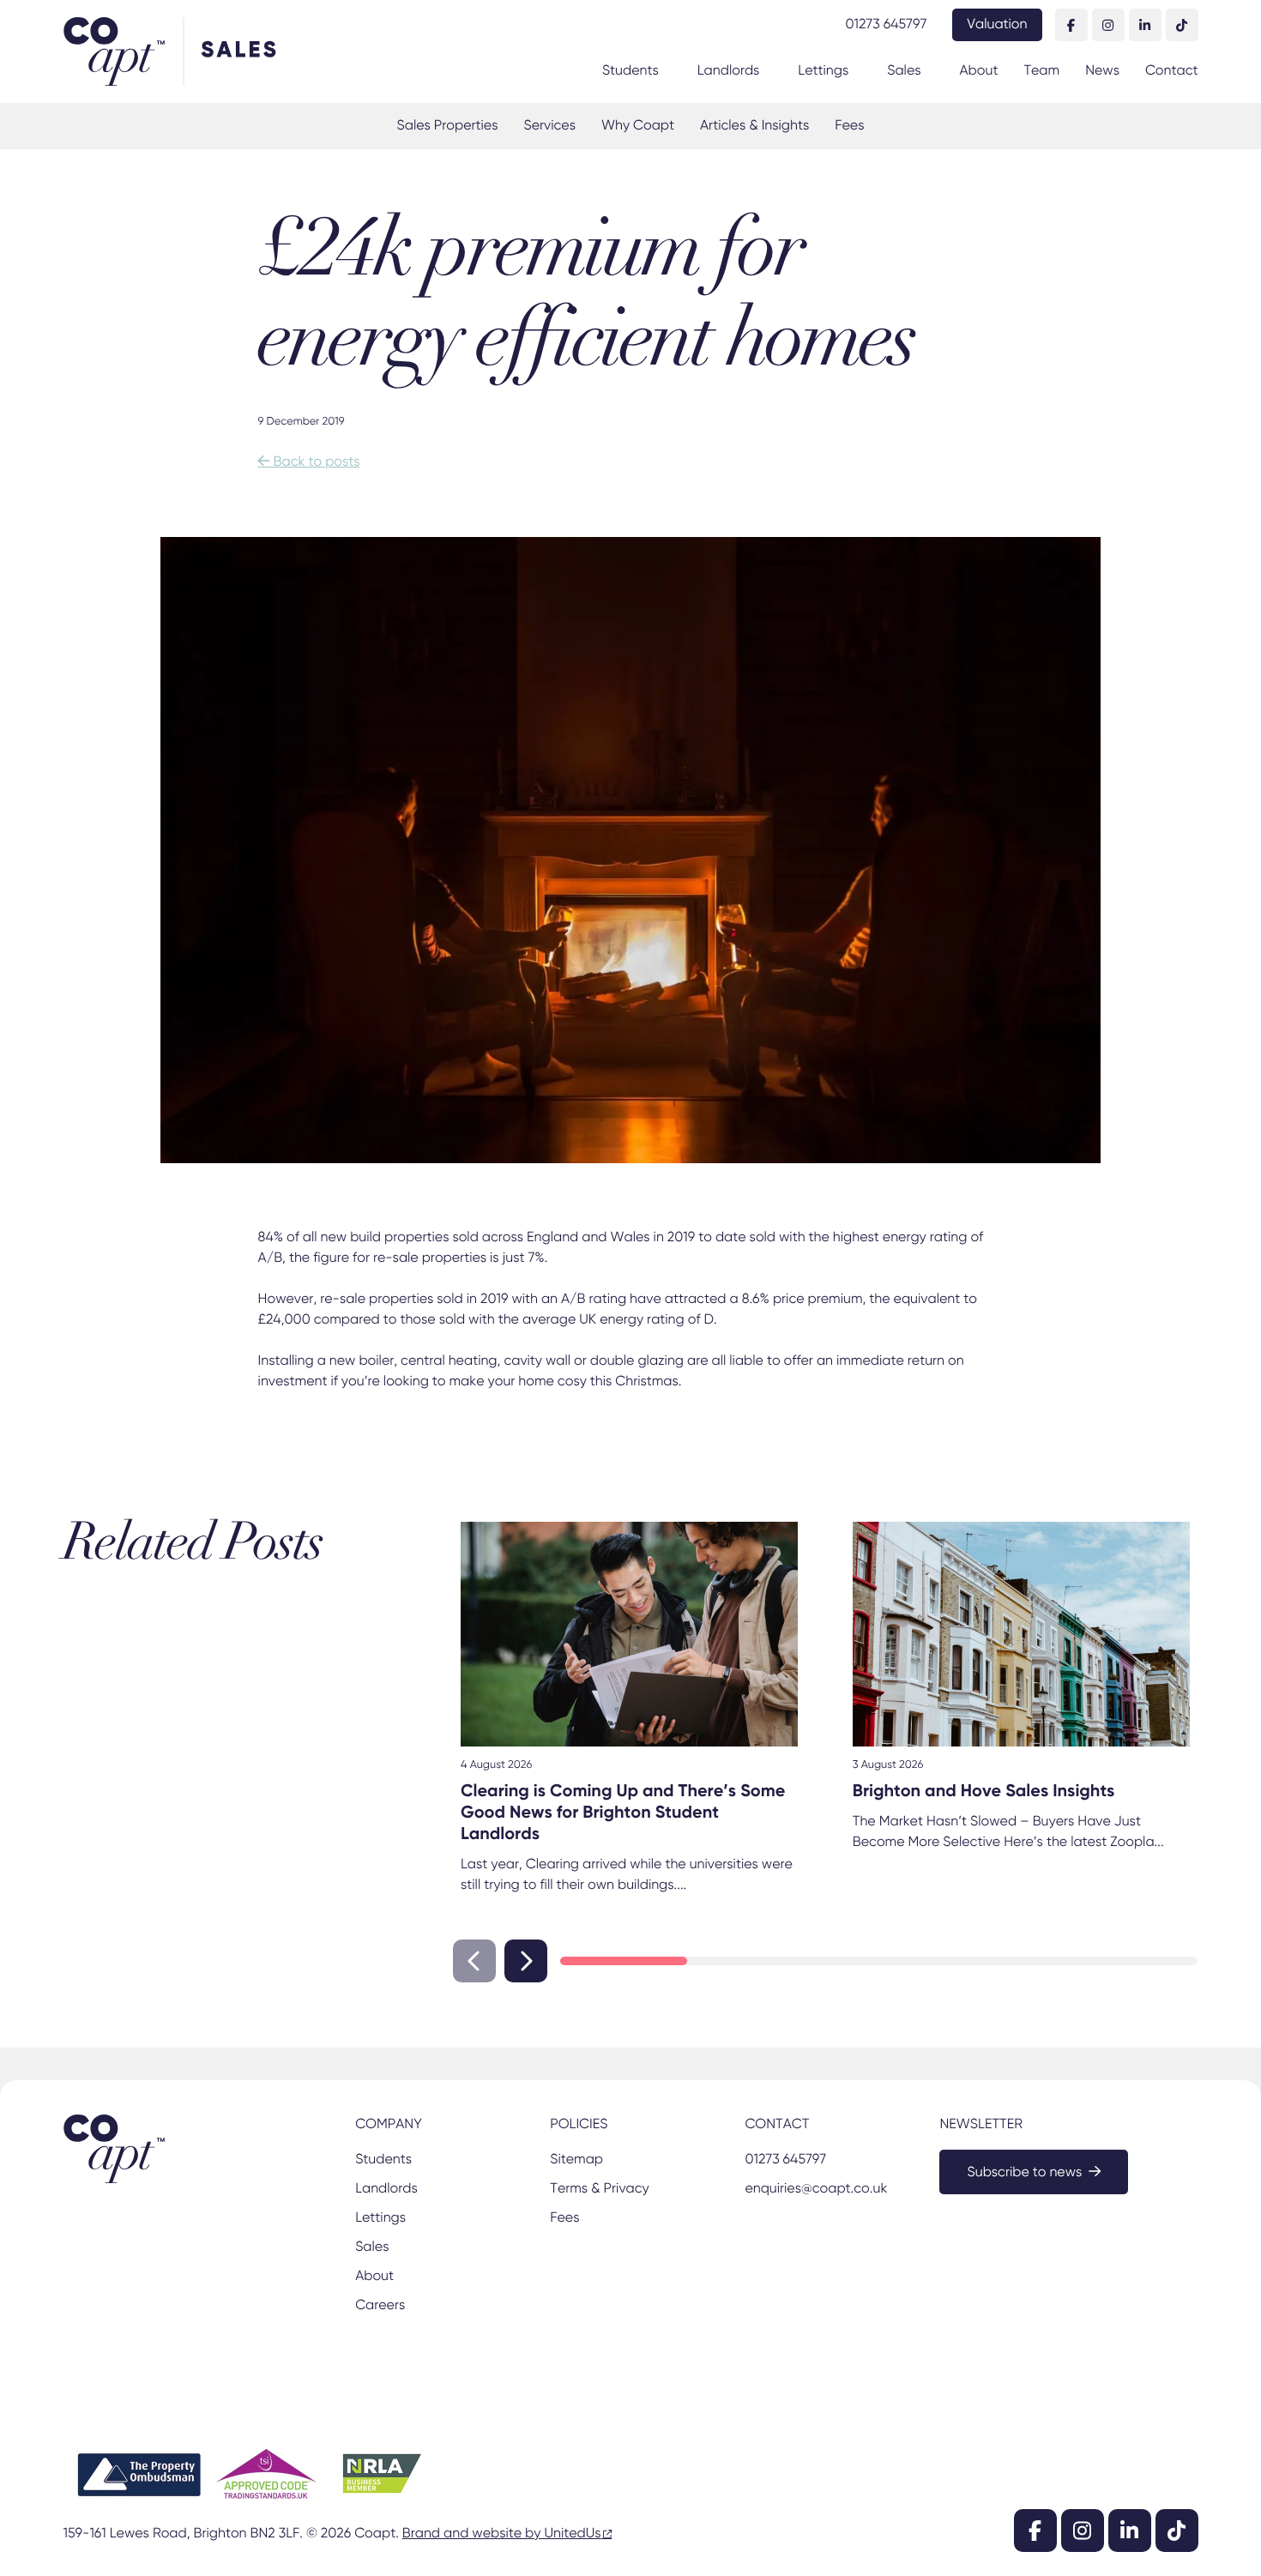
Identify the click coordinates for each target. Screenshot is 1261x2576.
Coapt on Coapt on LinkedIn (1145, 25)
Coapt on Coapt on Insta (1108, 25)
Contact (1172, 71)
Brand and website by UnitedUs (502, 2534)
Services (549, 126)
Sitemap (576, 2160)
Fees (849, 126)
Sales (904, 71)
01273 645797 (886, 25)
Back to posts (309, 462)
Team (1041, 71)
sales (241, 51)
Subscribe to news (1024, 2173)
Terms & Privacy (599, 2189)
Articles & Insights (754, 126)
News (1102, 71)
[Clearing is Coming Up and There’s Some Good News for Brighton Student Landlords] (629, 1634)
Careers (380, 2306)
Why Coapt (638, 126)
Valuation (997, 25)
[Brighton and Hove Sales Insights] (1021, 1634)
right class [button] (526, 1961)
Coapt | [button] (123, 51)
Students (630, 71)
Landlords (729, 71)
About (979, 71)
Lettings (823, 71)
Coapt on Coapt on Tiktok (1182, 25)
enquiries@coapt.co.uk (816, 2189)
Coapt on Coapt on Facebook (1071, 25)
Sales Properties (448, 126)
